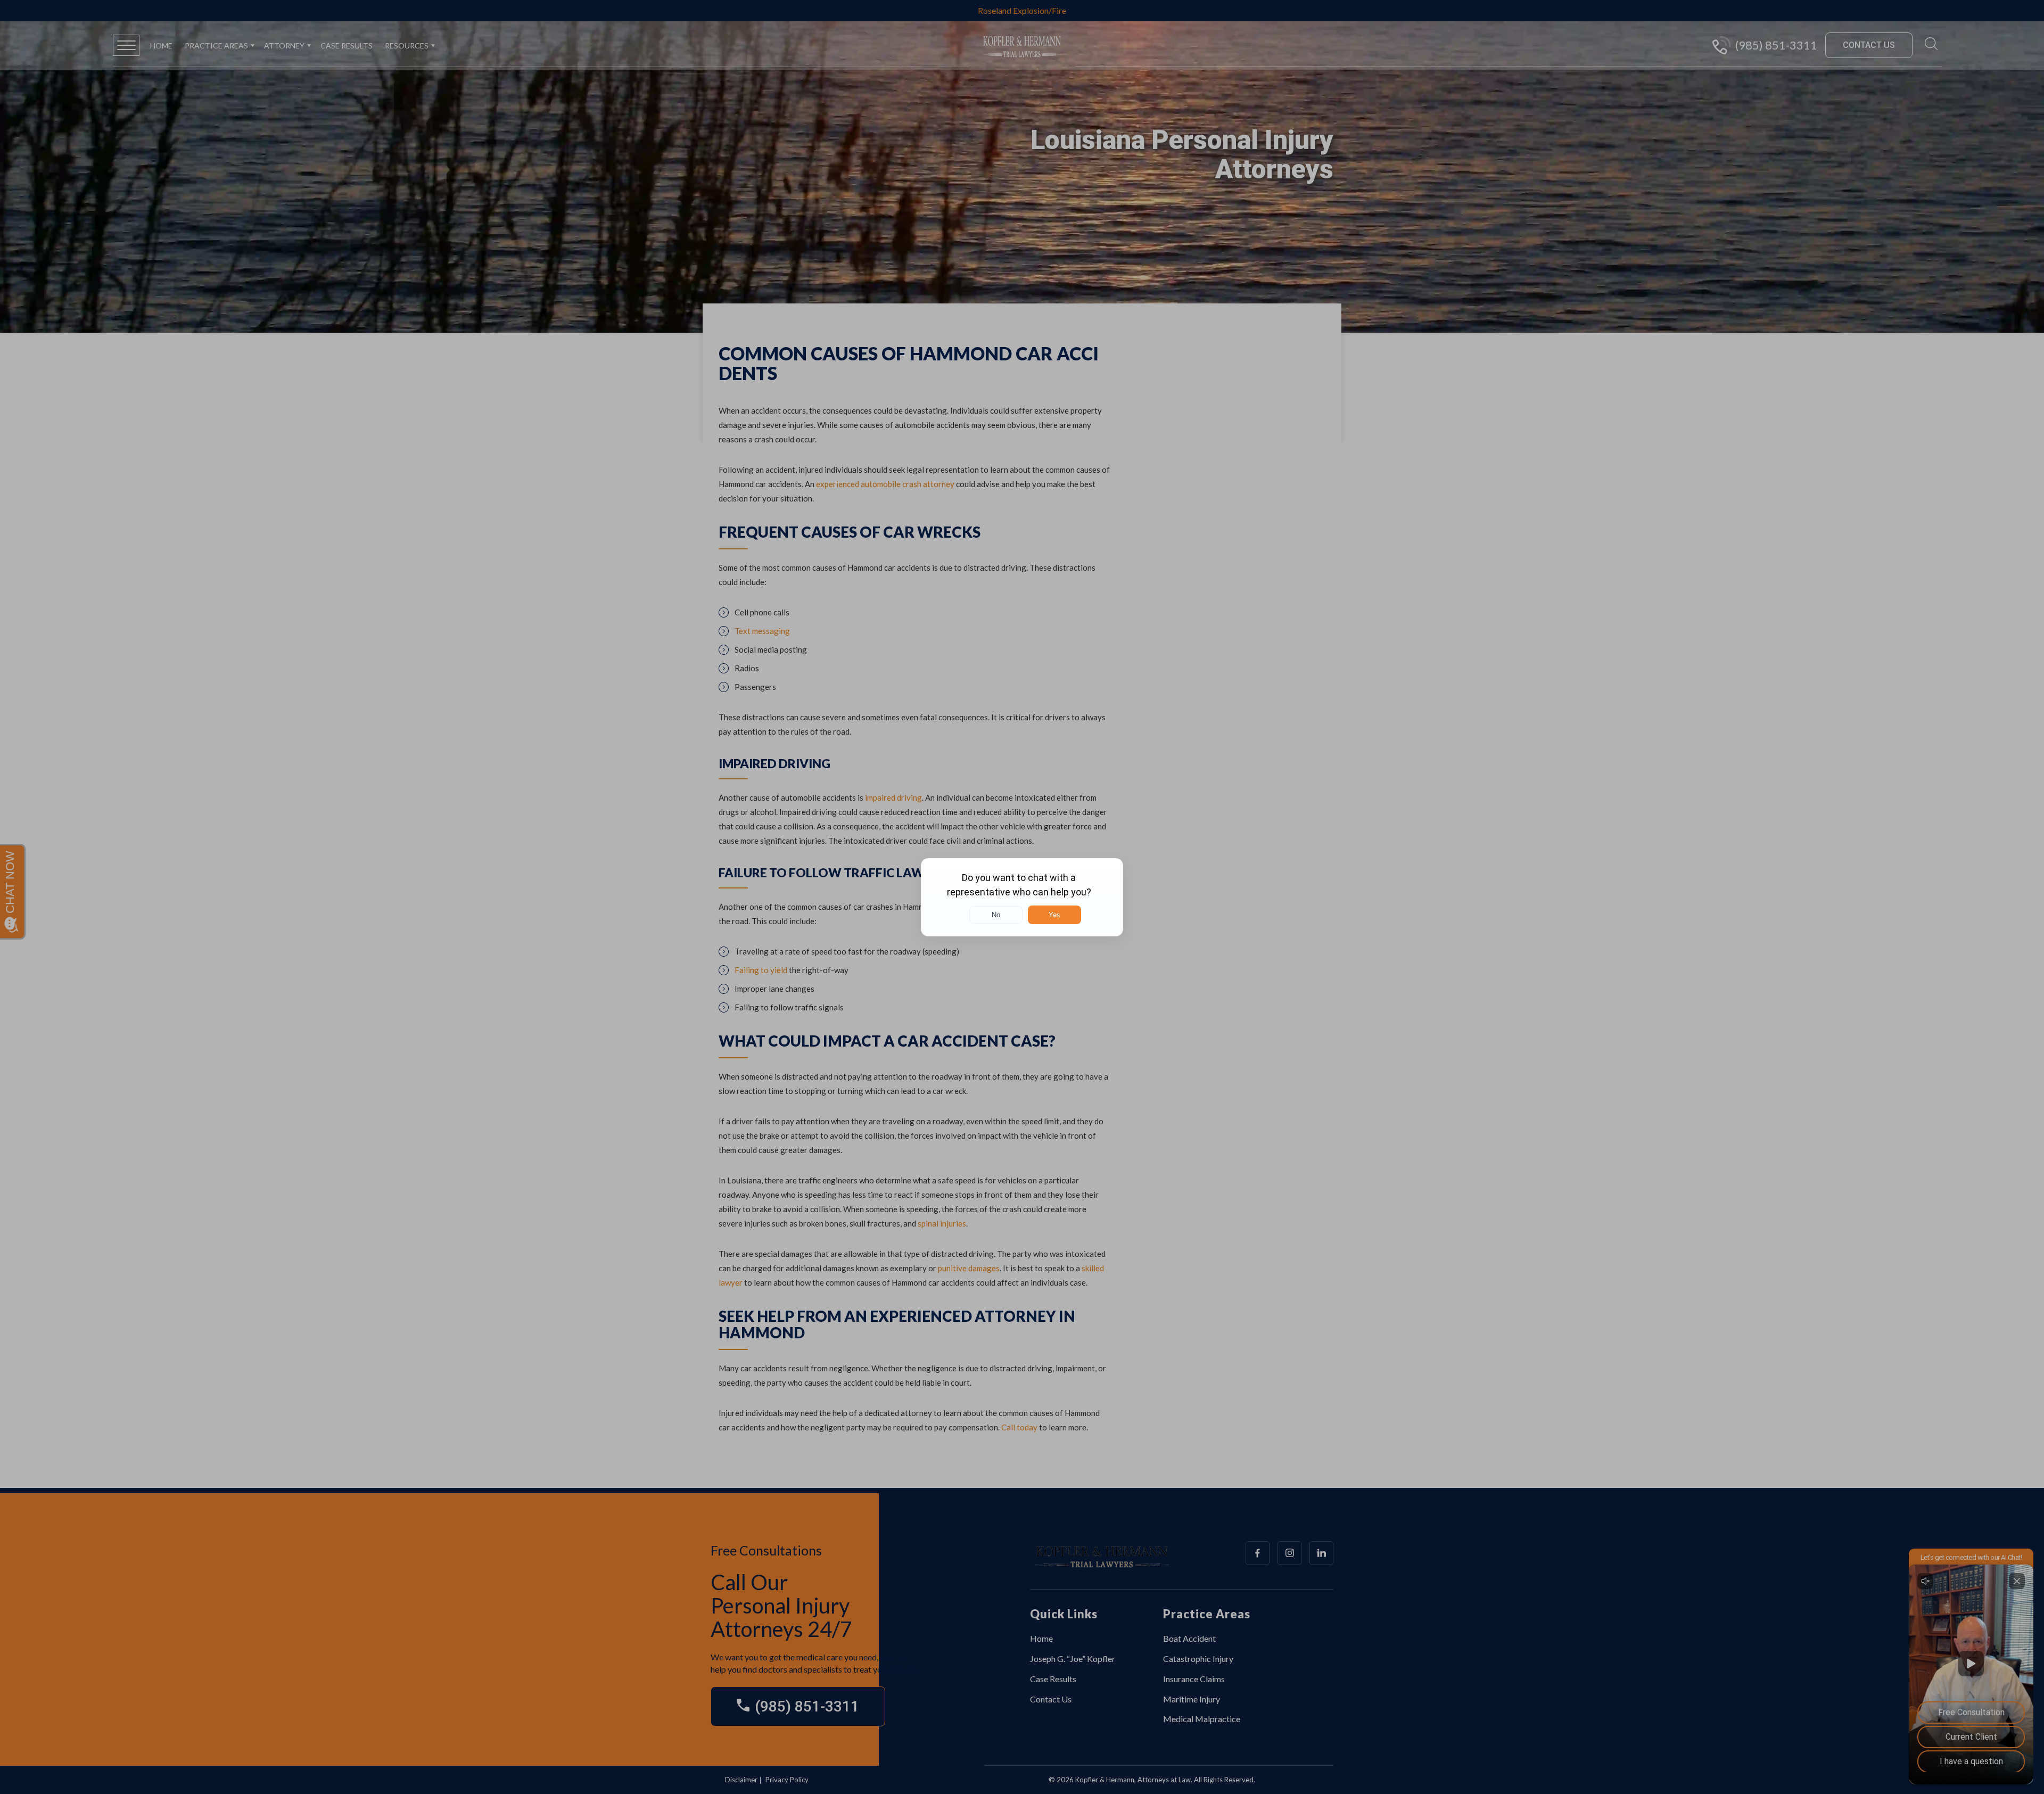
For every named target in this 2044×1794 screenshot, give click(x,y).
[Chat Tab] (1022, 897)
